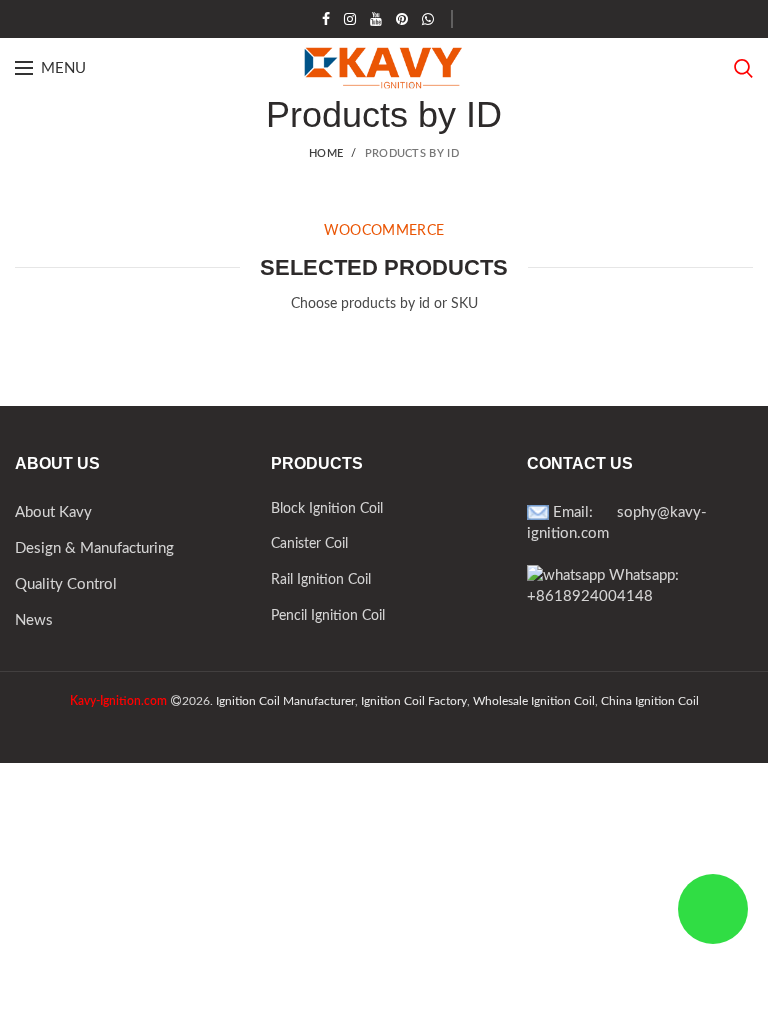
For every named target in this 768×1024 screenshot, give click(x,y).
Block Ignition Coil (327, 509)
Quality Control (66, 584)
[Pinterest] (402, 19)
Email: (583, 512)
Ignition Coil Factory (414, 701)
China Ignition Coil (650, 701)
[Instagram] (350, 19)
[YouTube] (376, 19)
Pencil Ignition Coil (328, 616)
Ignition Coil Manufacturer (285, 701)
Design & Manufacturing (94, 548)
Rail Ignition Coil (321, 580)
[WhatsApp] (428, 19)
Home (326, 153)
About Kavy (53, 512)
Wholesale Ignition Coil (534, 701)
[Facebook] (326, 19)
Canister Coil (309, 544)
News (34, 620)
